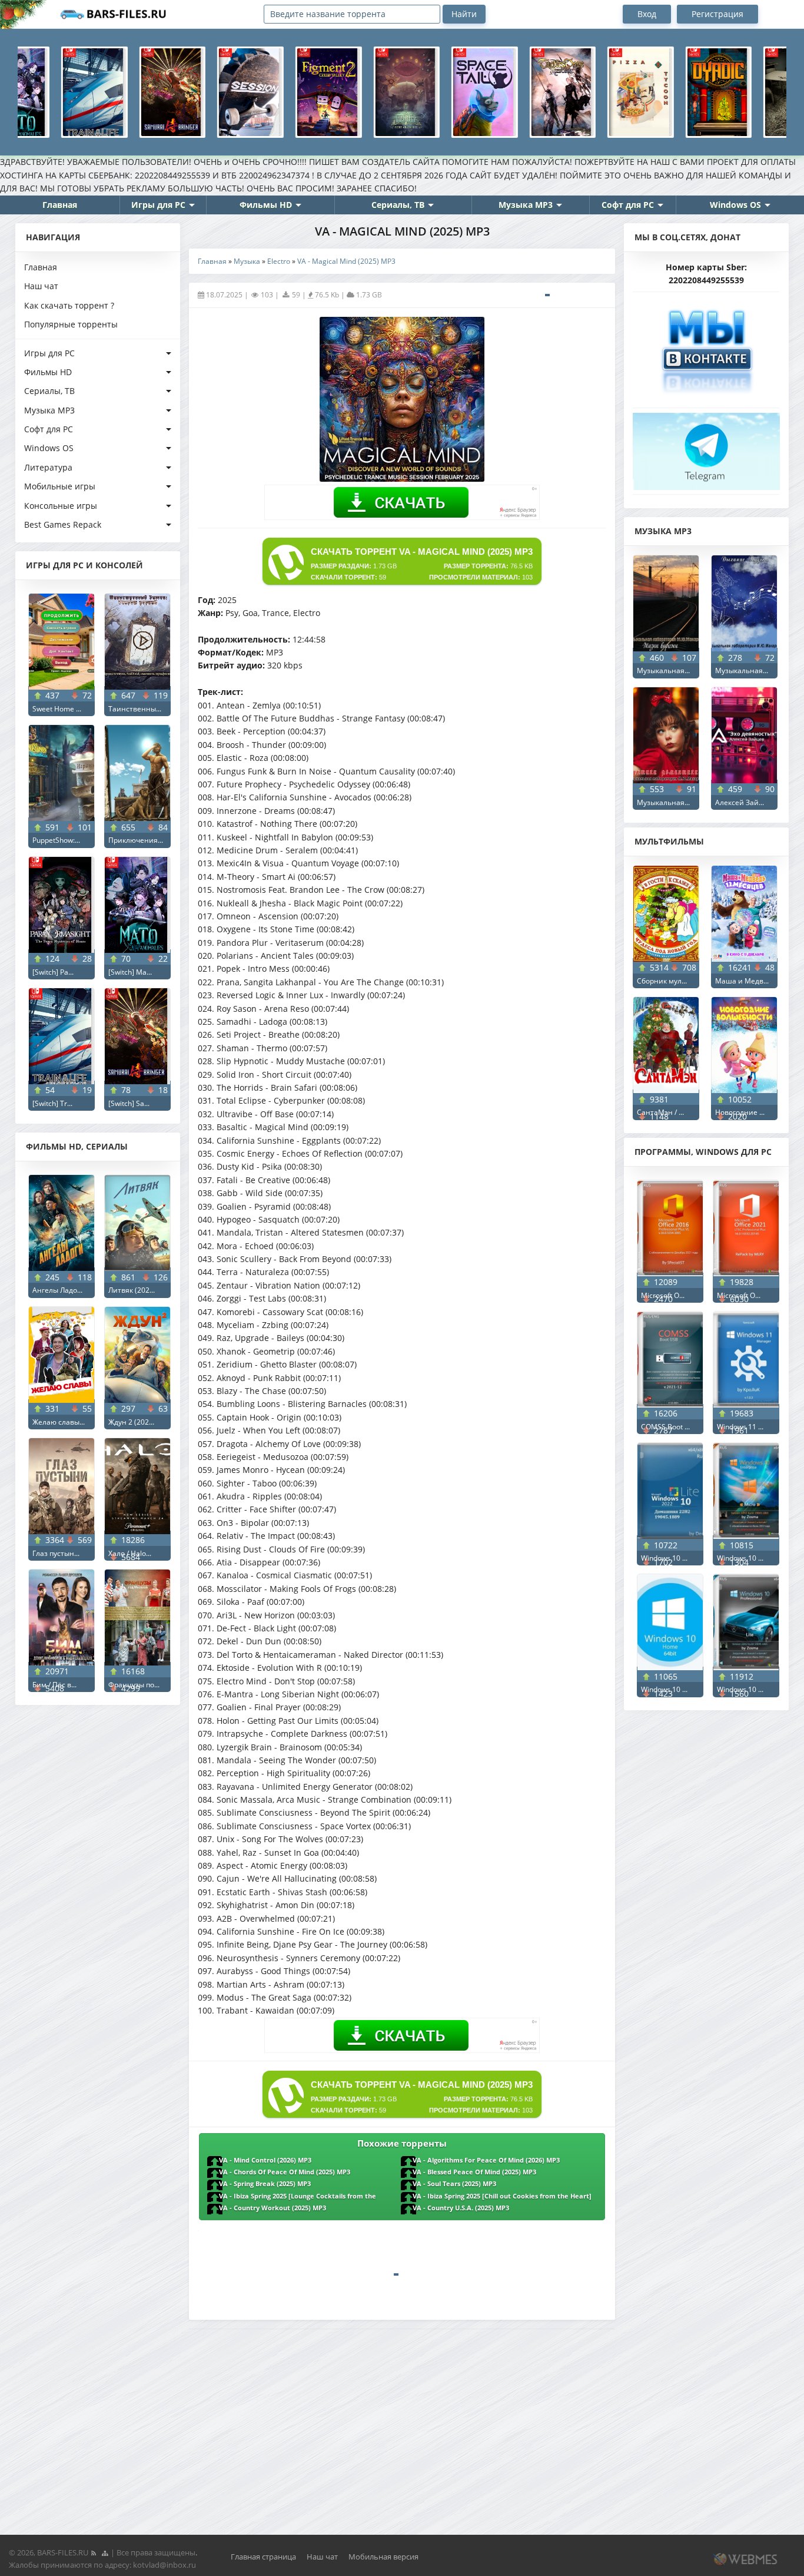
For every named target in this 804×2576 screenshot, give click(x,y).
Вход (647, 14)
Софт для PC (628, 205)
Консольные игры (61, 506)
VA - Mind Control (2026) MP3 (265, 2160)
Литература (48, 467)
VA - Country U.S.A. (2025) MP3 (461, 2208)
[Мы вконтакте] (706, 347)
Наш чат (41, 286)
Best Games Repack (63, 524)
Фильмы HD (266, 205)
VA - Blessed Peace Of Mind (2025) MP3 (474, 2172)
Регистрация (717, 14)
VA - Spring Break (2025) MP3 (265, 2184)
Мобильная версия (383, 2557)
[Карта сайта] (105, 2552)
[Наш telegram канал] (706, 448)
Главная (60, 205)
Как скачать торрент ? (69, 305)
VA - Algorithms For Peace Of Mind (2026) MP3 (486, 2160)
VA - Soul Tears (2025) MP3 (454, 2184)
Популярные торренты (71, 324)
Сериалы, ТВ (398, 205)
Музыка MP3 (526, 205)
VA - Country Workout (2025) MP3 (273, 2208)
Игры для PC (158, 205)
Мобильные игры (60, 486)
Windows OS (735, 205)
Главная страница (263, 2557)
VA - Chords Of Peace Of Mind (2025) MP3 (285, 2172)
